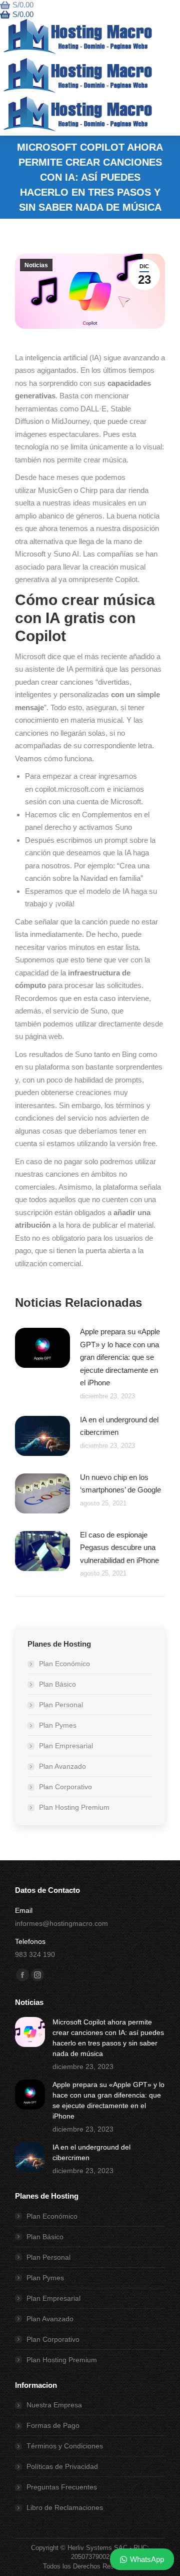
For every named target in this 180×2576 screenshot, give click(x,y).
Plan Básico (57, 1684)
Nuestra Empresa (54, 2405)
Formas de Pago (53, 2425)
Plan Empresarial (66, 1746)
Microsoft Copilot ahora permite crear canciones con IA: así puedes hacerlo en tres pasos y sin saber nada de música (108, 2038)
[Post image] (42, 1348)
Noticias (36, 265)
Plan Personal (61, 1705)
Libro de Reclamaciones (65, 2507)
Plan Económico (64, 1664)
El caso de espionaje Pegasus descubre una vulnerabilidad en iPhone (119, 1548)
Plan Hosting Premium (74, 1807)
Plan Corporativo (65, 1787)
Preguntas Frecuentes (62, 2487)
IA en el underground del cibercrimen (119, 1426)
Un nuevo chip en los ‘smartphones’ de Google (120, 1484)
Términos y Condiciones (65, 2446)
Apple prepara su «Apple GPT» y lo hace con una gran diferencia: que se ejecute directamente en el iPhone (120, 1357)
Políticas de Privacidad (62, 2466)
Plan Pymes (58, 1725)
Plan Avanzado (62, 1766)
